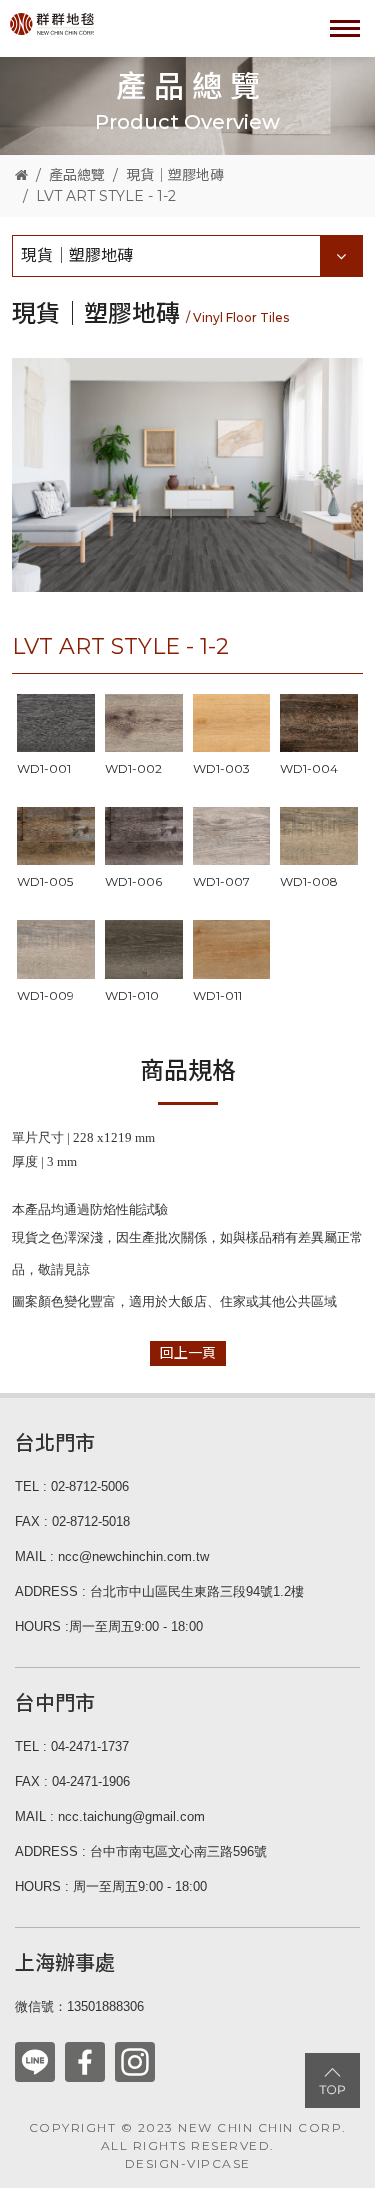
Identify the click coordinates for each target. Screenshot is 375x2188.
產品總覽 (77, 175)
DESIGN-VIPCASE (188, 2163)
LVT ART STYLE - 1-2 (106, 196)
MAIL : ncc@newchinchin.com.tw (112, 1556)
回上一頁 (188, 1353)
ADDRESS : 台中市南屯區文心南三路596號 (141, 1851)
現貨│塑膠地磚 (175, 175)
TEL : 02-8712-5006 (72, 1486)
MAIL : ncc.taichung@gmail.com (110, 1816)
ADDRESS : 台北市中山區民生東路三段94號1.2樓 (159, 1591)
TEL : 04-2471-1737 (72, 1746)
